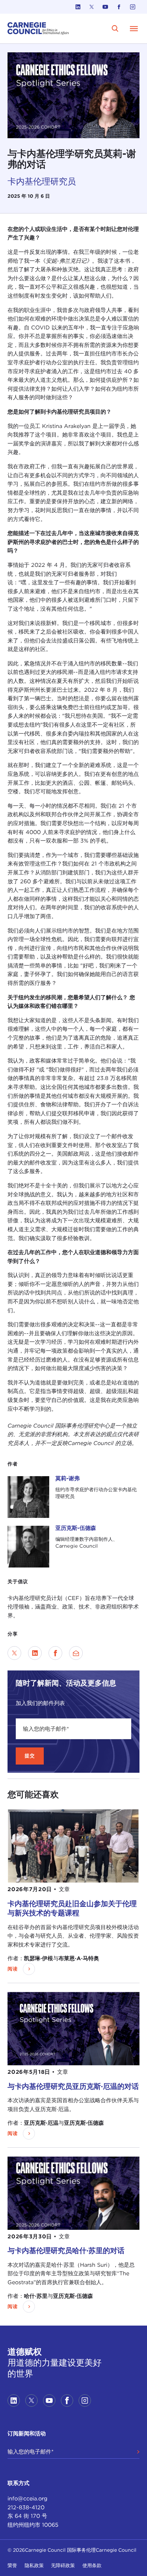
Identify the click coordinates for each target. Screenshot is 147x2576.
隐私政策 (34, 2565)
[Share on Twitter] (14, 1653)
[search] (115, 29)
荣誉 (12, 2565)
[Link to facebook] (119, 7)
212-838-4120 (26, 2507)
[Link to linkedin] (78, 7)
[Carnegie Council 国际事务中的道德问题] (38, 29)
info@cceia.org (28, 2499)
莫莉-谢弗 (68, 1478)
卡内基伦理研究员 (42, 181)
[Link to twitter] (92, 7)
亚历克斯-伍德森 (76, 1528)
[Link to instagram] (133, 7)
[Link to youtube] (105, 7)
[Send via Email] (76, 1653)
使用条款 (92, 2565)
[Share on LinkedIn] (35, 1653)
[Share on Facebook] (55, 1653)
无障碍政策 (63, 2565)
